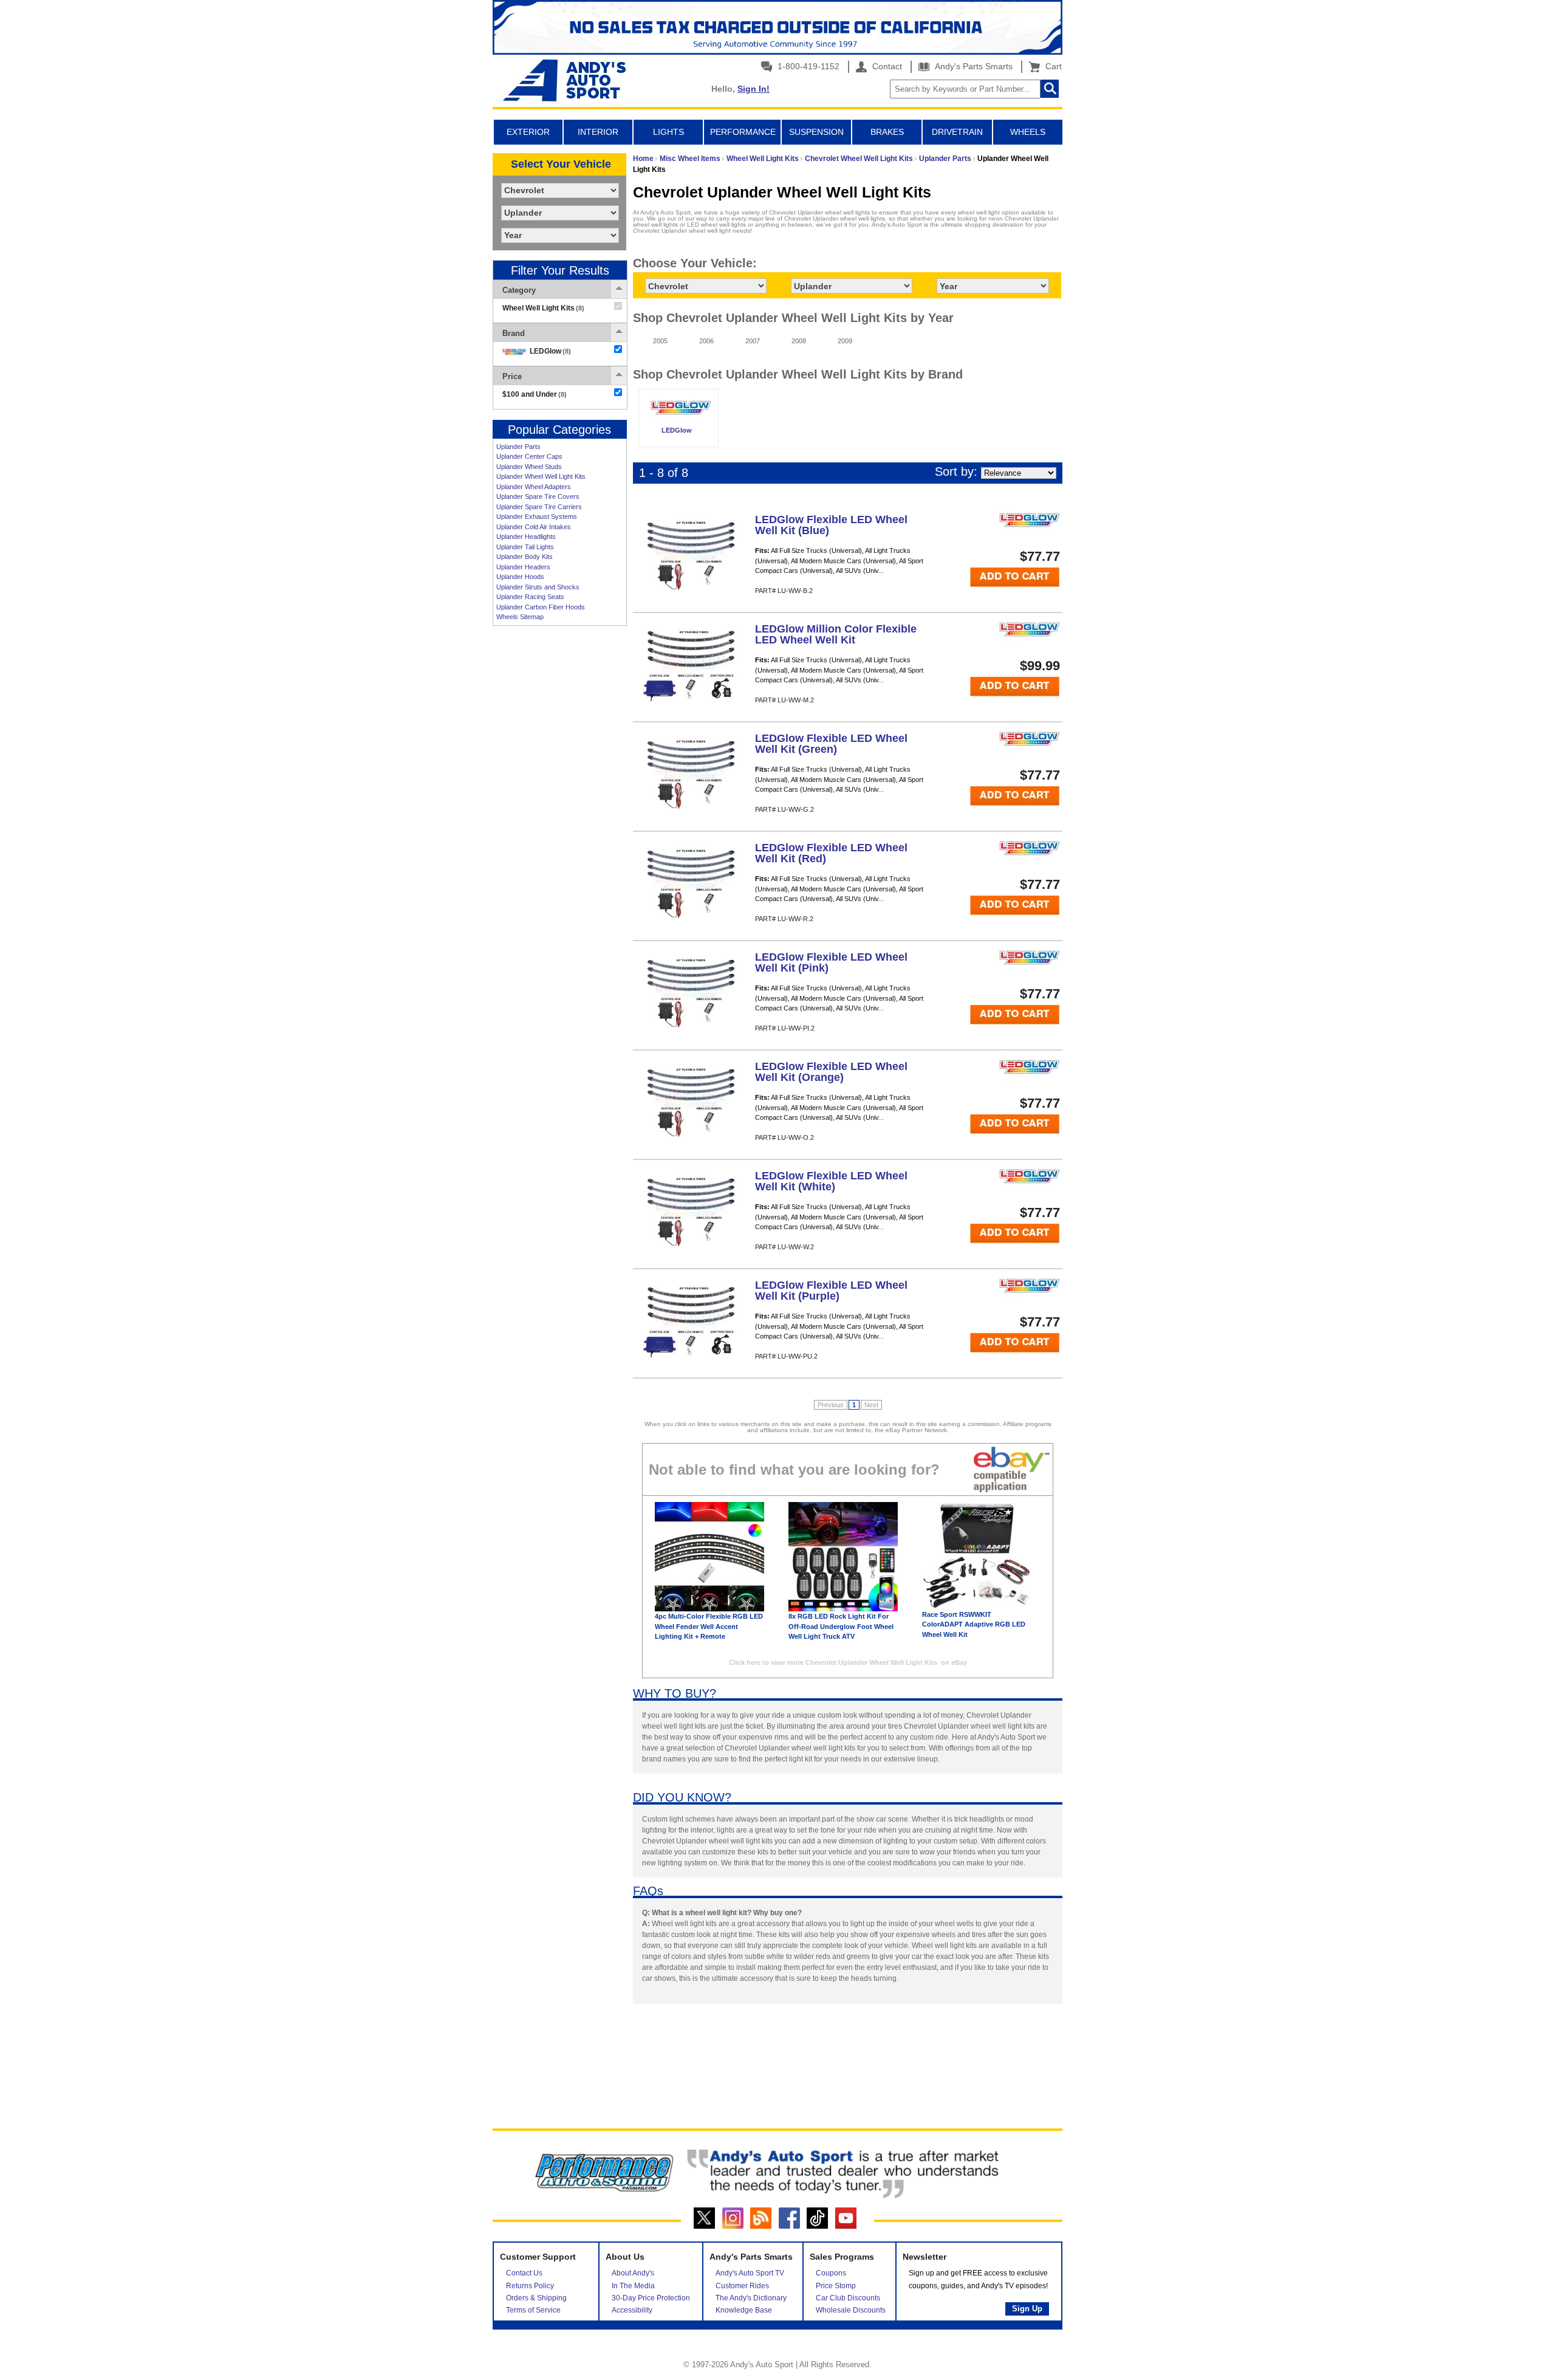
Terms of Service (533, 2310)
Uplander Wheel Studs (529, 467)
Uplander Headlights (526, 537)
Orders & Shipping (536, 2298)
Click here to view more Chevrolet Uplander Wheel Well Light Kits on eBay (848, 1662)
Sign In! (754, 89)
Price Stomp (836, 2286)
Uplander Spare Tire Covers (538, 496)
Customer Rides (742, 2286)
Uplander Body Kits (525, 557)
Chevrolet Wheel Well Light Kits (859, 159)
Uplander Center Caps (529, 456)
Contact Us (524, 2273)
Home (643, 159)
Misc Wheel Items (690, 159)
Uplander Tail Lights (525, 547)
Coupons (831, 2273)
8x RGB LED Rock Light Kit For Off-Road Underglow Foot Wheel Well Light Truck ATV (841, 1626)
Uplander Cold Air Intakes (534, 527)
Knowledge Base (744, 2310)
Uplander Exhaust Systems (537, 516)
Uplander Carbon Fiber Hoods (541, 607)
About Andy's (633, 2273)
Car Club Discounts (848, 2298)
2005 (660, 341)
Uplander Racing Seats (530, 597)
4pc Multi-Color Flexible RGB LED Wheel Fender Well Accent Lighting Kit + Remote (709, 1626)
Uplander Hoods (520, 577)
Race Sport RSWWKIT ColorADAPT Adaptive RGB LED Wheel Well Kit (974, 1624)
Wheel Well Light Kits (763, 159)
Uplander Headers (523, 567)
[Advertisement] (559, 818)
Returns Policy (530, 2286)
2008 (799, 341)
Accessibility (632, 2310)
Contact (886, 66)
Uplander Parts (518, 447)
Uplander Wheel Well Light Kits (541, 476)
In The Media (633, 2286)
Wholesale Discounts (851, 2310)
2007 (753, 341)
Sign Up (1027, 2309)
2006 (706, 341)
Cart (1051, 66)
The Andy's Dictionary (751, 2298)
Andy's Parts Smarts (972, 66)
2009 (845, 341)
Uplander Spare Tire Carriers (539, 507)
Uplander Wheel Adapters (534, 487)
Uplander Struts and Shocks (538, 587)
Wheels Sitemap (520, 617)
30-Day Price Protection (651, 2298)
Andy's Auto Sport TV (750, 2273)
